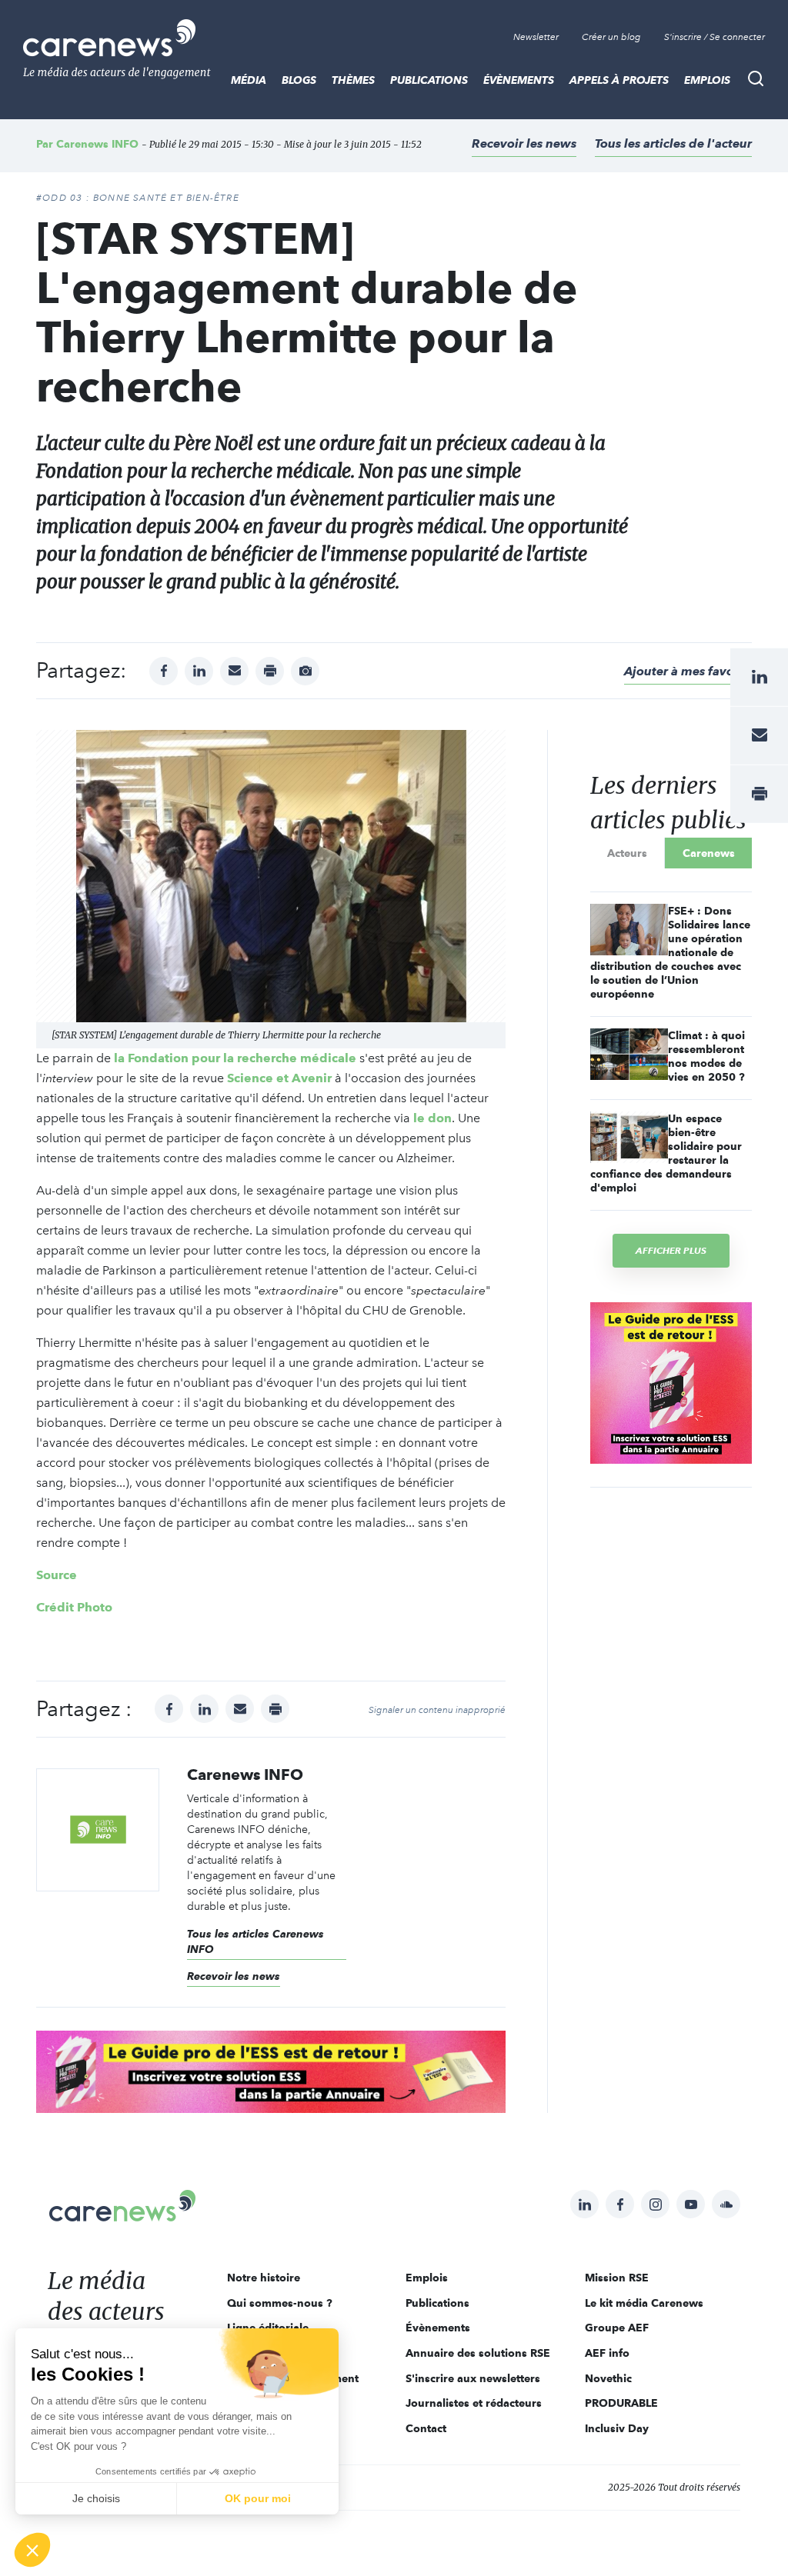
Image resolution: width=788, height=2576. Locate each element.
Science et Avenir (279, 1078)
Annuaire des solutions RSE (478, 2353)
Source (57, 1575)
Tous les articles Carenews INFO (255, 1941)
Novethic (608, 2378)
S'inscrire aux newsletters (473, 2378)
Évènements (519, 80)
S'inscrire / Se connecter (715, 37)
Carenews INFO (97, 144)
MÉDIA (249, 80)
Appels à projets (619, 80)
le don (432, 1118)
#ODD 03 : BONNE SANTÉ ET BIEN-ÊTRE (138, 198)
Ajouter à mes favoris (686, 671)
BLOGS (299, 80)
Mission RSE (617, 2278)
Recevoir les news (524, 143)
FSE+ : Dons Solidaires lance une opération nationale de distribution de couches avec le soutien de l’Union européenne (670, 952)
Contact (426, 2428)
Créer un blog (611, 37)
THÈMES (353, 80)
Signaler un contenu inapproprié (437, 1710)
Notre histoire (264, 2278)
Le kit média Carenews (644, 2303)
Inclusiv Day (617, 2428)
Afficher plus (671, 1250)
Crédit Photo (74, 1607)
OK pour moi (258, 2498)
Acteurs (627, 853)
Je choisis (96, 2498)
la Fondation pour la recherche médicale (235, 1058)
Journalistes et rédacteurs (474, 2403)
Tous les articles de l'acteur (673, 143)
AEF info (607, 2353)
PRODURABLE (621, 2403)
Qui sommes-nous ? (280, 2303)
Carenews (709, 853)
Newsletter (536, 37)
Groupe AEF (617, 2328)
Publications (429, 80)
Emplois (707, 80)
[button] (32, 2550)
